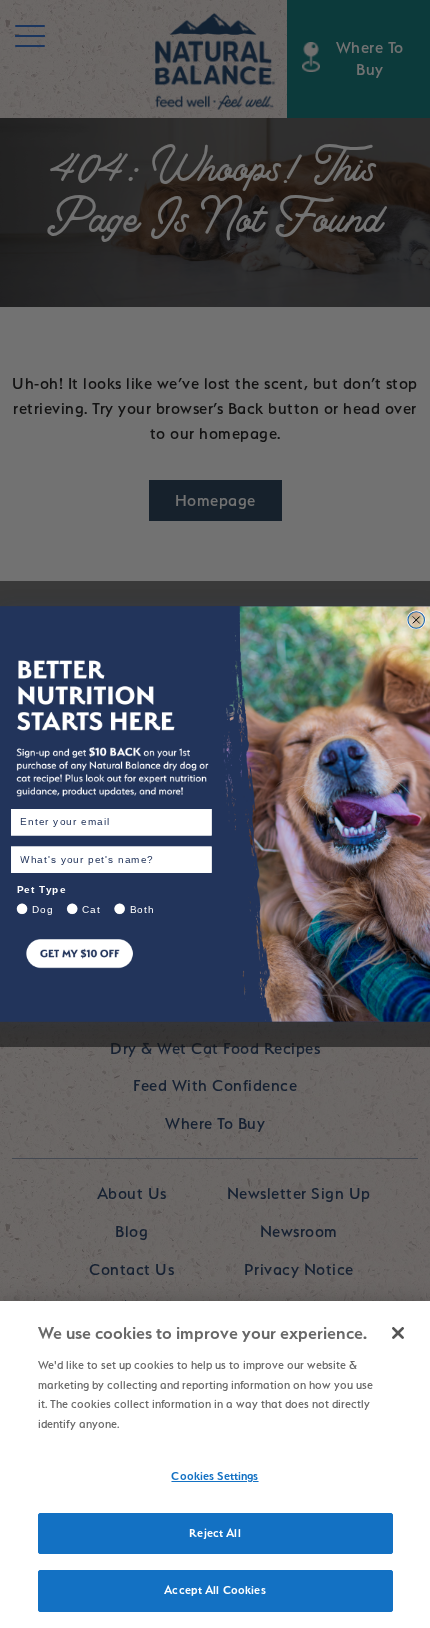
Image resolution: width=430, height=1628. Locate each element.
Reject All (214, 1533)
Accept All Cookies (214, 1590)
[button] (111, 970)
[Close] (398, 1333)
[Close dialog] (416, 620)
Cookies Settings (214, 1476)
